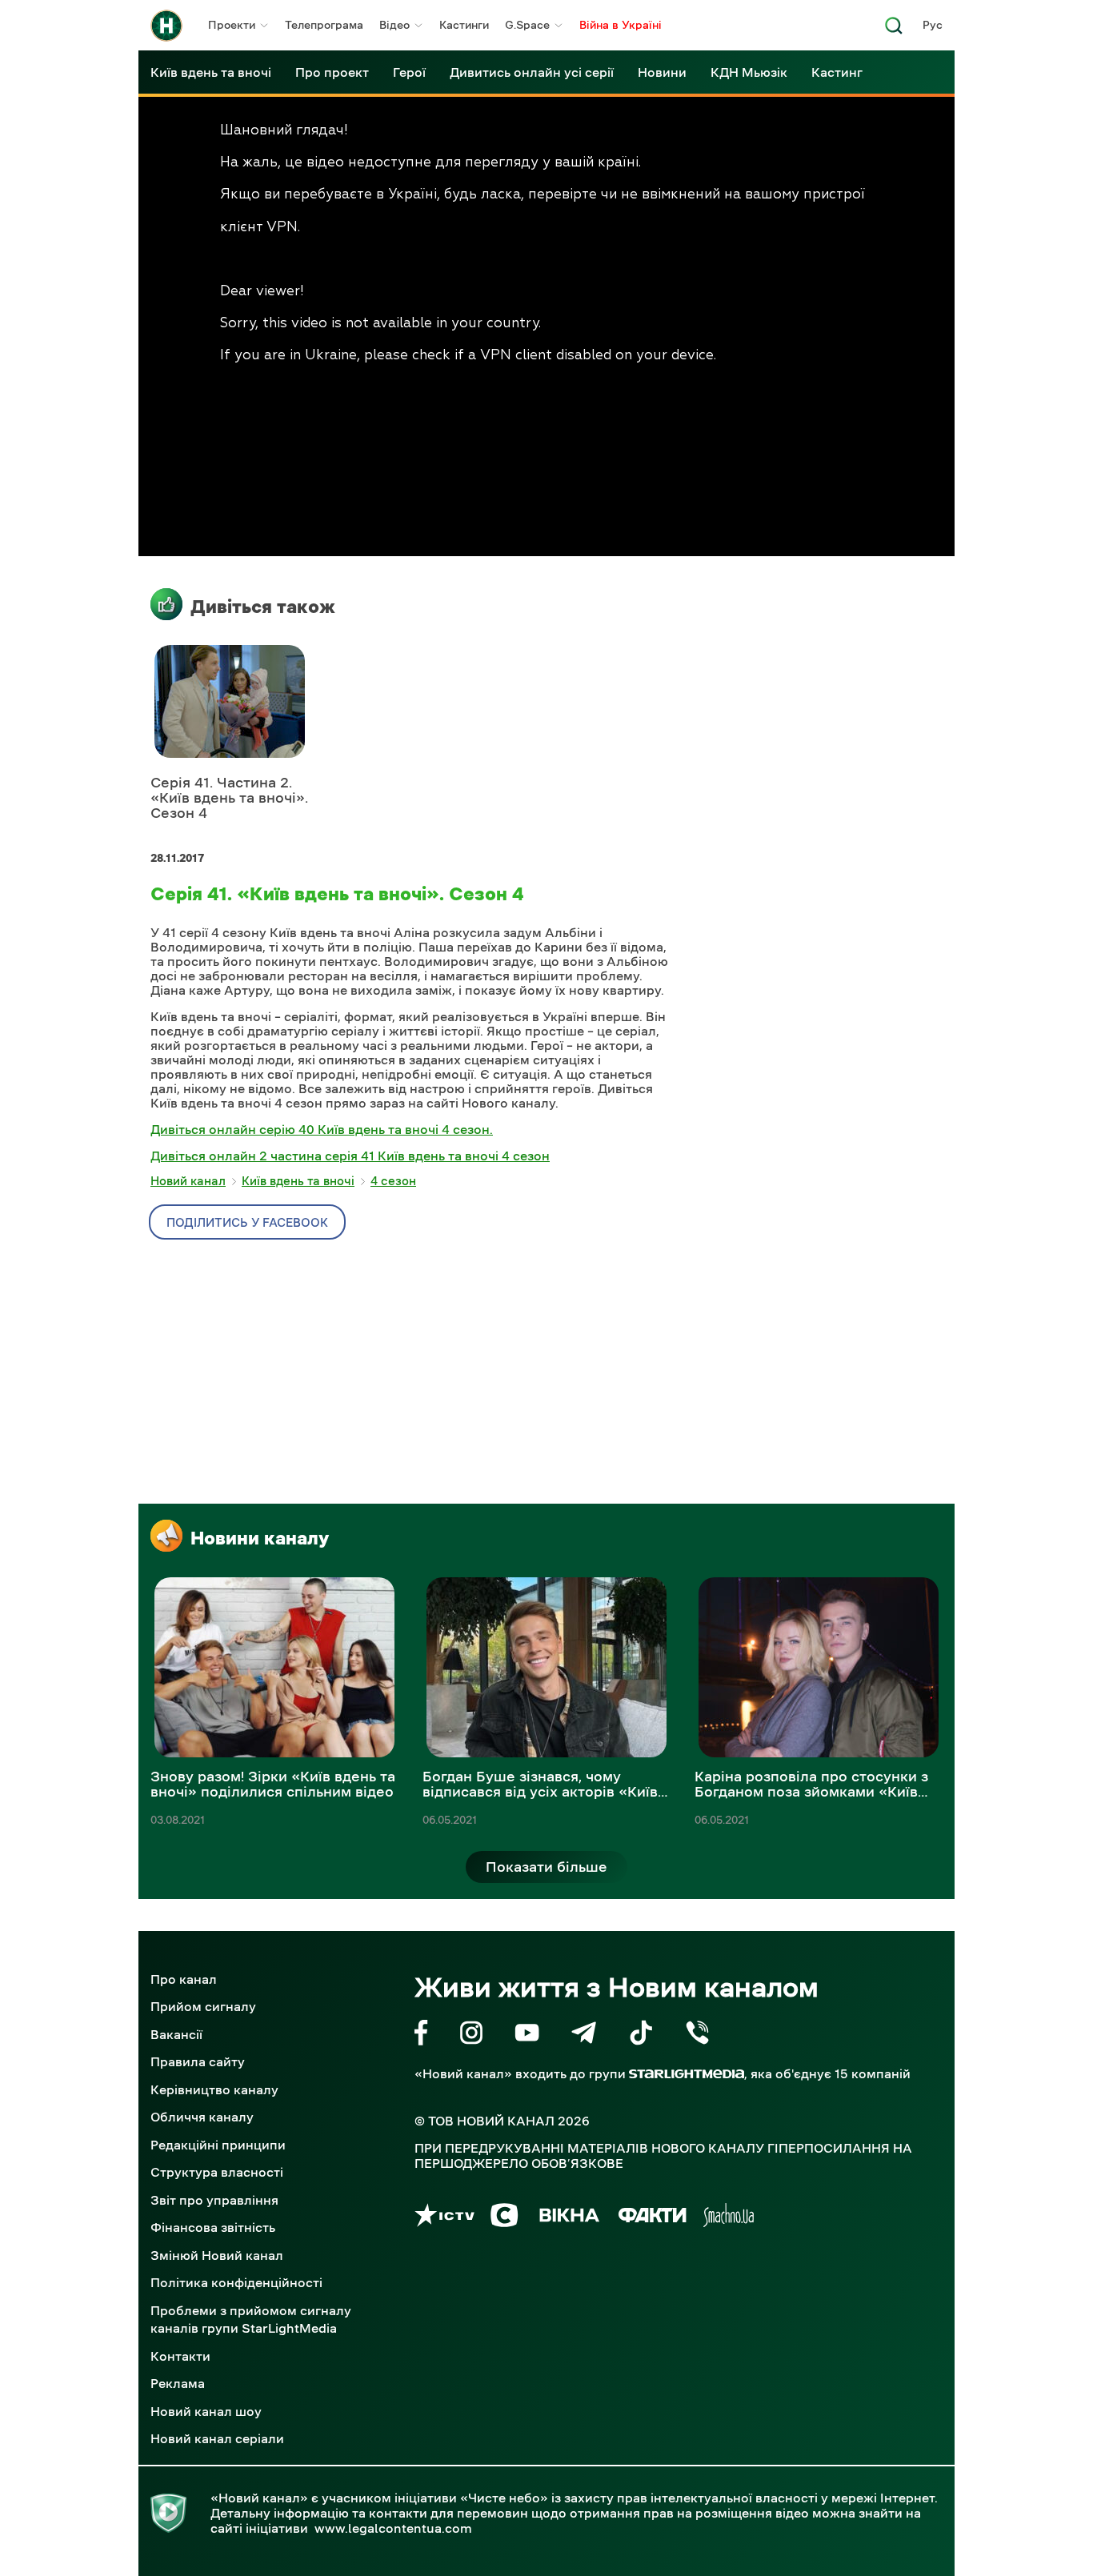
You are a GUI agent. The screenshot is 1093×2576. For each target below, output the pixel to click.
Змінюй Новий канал (217, 2255)
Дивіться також (263, 607)
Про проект (332, 72)
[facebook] (421, 2035)
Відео (394, 25)
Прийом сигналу (203, 2006)
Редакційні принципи (218, 2145)
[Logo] (166, 26)
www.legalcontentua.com (393, 2528)
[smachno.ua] (729, 2218)
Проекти (232, 25)
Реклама (178, 2383)
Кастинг (837, 72)
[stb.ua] (504, 2218)
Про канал (184, 1979)
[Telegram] (584, 2035)
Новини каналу (260, 1538)
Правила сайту (198, 2061)
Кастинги (464, 25)
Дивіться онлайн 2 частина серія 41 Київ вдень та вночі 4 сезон (350, 1156)
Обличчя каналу (202, 2117)
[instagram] (471, 2035)
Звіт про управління (214, 2200)
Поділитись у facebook (247, 1222)
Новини (662, 72)
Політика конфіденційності (236, 2282)
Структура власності (217, 2172)
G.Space (527, 25)
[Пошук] (894, 30)
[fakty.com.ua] (653, 2218)
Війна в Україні (621, 25)
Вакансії (176, 2034)
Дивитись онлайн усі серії (532, 72)
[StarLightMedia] (687, 2074)
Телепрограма (324, 25)
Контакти (180, 2356)
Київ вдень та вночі (211, 72)
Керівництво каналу (214, 2089)
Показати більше (546, 1867)
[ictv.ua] (444, 2218)
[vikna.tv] (569, 2218)
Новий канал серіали (217, 2438)
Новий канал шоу (206, 2411)
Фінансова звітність (213, 2227)
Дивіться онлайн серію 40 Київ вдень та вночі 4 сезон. (322, 1129)
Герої (409, 72)
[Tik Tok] (641, 2035)
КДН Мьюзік (749, 72)
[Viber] (697, 2035)
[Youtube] (527, 2035)
